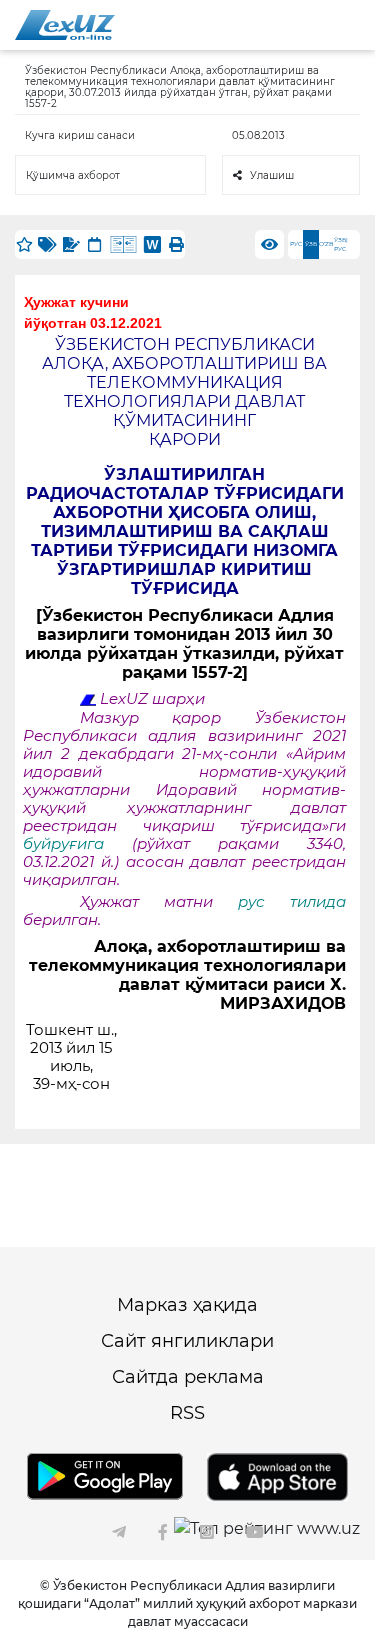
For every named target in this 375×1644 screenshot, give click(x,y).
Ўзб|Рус (341, 244)
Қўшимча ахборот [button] (73, 175)
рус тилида (292, 902)
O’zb (326, 244)
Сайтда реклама (188, 1377)
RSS (187, 1413)
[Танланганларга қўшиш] (24, 244)
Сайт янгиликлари (187, 1341)
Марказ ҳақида (187, 1305)
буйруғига (77, 844)
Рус (296, 244)
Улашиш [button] (272, 175)
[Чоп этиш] (176, 244)
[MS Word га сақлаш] (152, 244)
